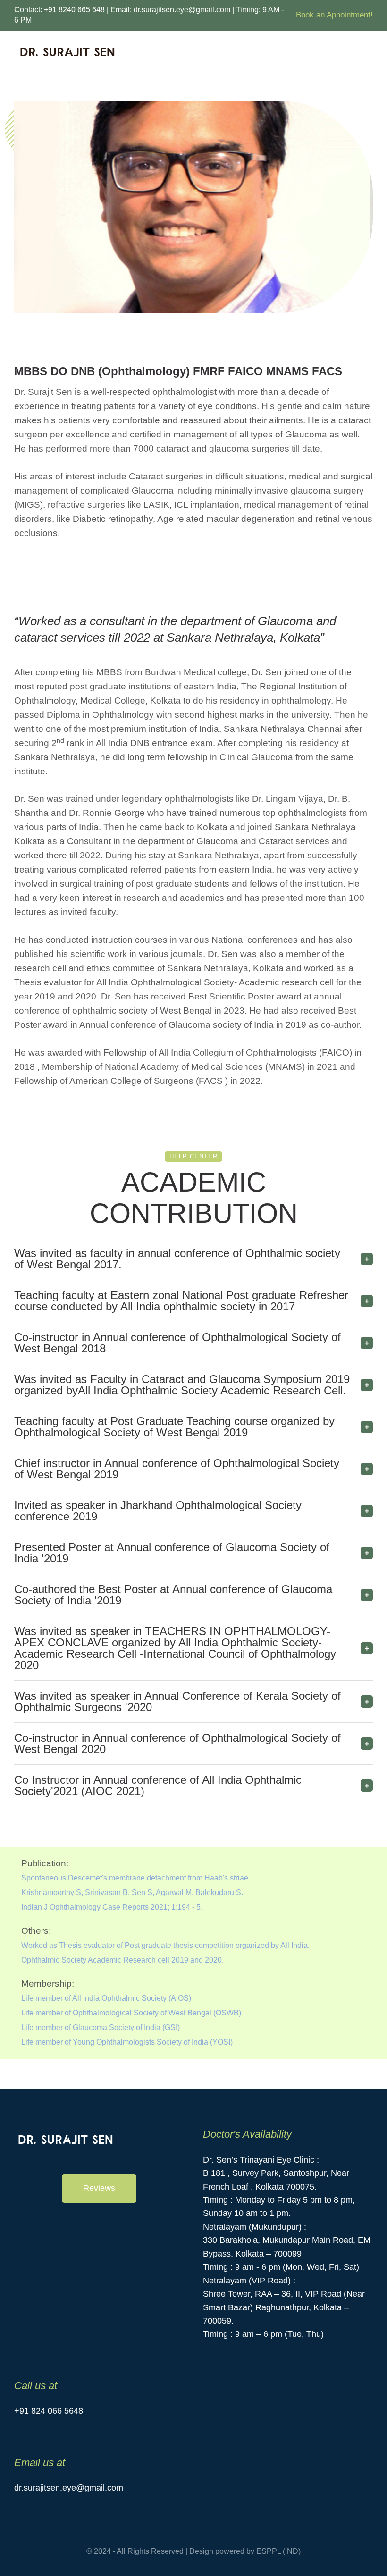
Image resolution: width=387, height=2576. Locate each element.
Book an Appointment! (334, 15)
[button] (99, 2189)
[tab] (193, 1259)
